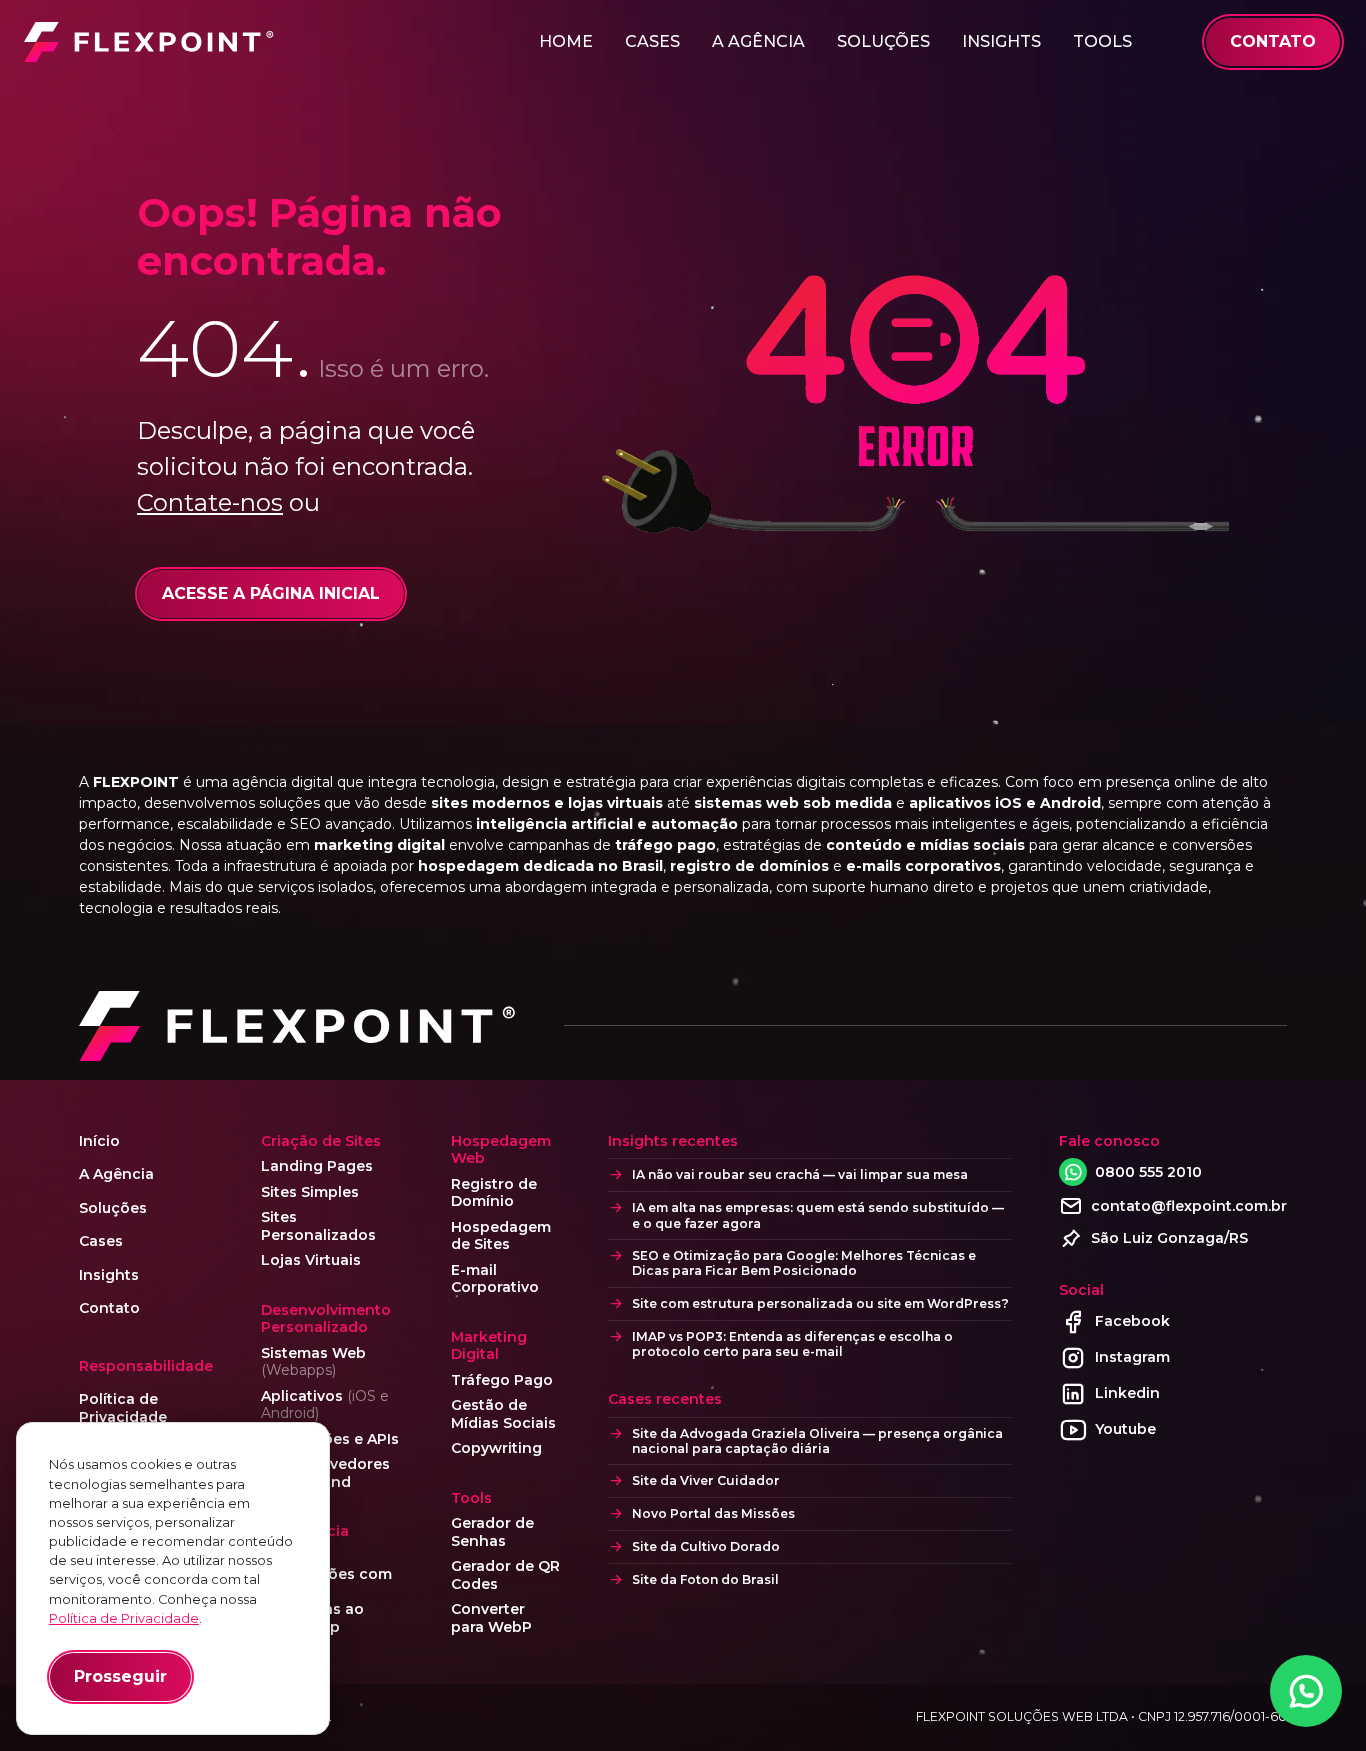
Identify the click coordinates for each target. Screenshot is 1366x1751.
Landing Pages (317, 1166)
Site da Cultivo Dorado (706, 1546)
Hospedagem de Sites (501, 1236)
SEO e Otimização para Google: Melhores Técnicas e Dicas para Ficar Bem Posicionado (804, 1263)
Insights (1001, 41)
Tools (1102, 41)
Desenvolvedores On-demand (325, 1473)
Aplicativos (325, 1405)
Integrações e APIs (330, 1439)
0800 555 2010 (1148, 1172)
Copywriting (496, 1448)
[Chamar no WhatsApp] (1306, 1691)
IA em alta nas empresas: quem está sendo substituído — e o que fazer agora (818, 1215)
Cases (652, 41)
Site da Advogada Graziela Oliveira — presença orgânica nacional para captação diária (817, 1441)
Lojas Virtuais (311, 1260)
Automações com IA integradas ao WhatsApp (326, 1601)
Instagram (1132, 1357)
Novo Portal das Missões (713, 1513)
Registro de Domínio (494, 1193)
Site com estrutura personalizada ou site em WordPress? (820, 1303)
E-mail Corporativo (495, 1279)
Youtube (1125, 1429)
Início (99, 1141)
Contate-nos (210, 502)
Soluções (883, 41)
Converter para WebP (491, 1618)
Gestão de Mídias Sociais (503, 1414)
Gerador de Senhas (492, 1532)
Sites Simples (310, 1192)
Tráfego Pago (502, 1380)
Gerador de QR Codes (505, 1575)
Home (566, 41)
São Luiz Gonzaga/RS (1169, 1238)
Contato (109, 1308)
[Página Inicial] (149, 42)
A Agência (758, 41)
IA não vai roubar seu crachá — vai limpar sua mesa (800, 1174)
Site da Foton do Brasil (705, 1579)
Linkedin (1127, 1393)
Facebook (1132, 1321)
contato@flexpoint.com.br (1189, 1206)
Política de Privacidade (123, 1408)
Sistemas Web (313, 1362)
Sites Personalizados (318, 1226)
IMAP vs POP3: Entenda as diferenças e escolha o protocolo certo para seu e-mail (792, 1344)
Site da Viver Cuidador (706, 1480)
